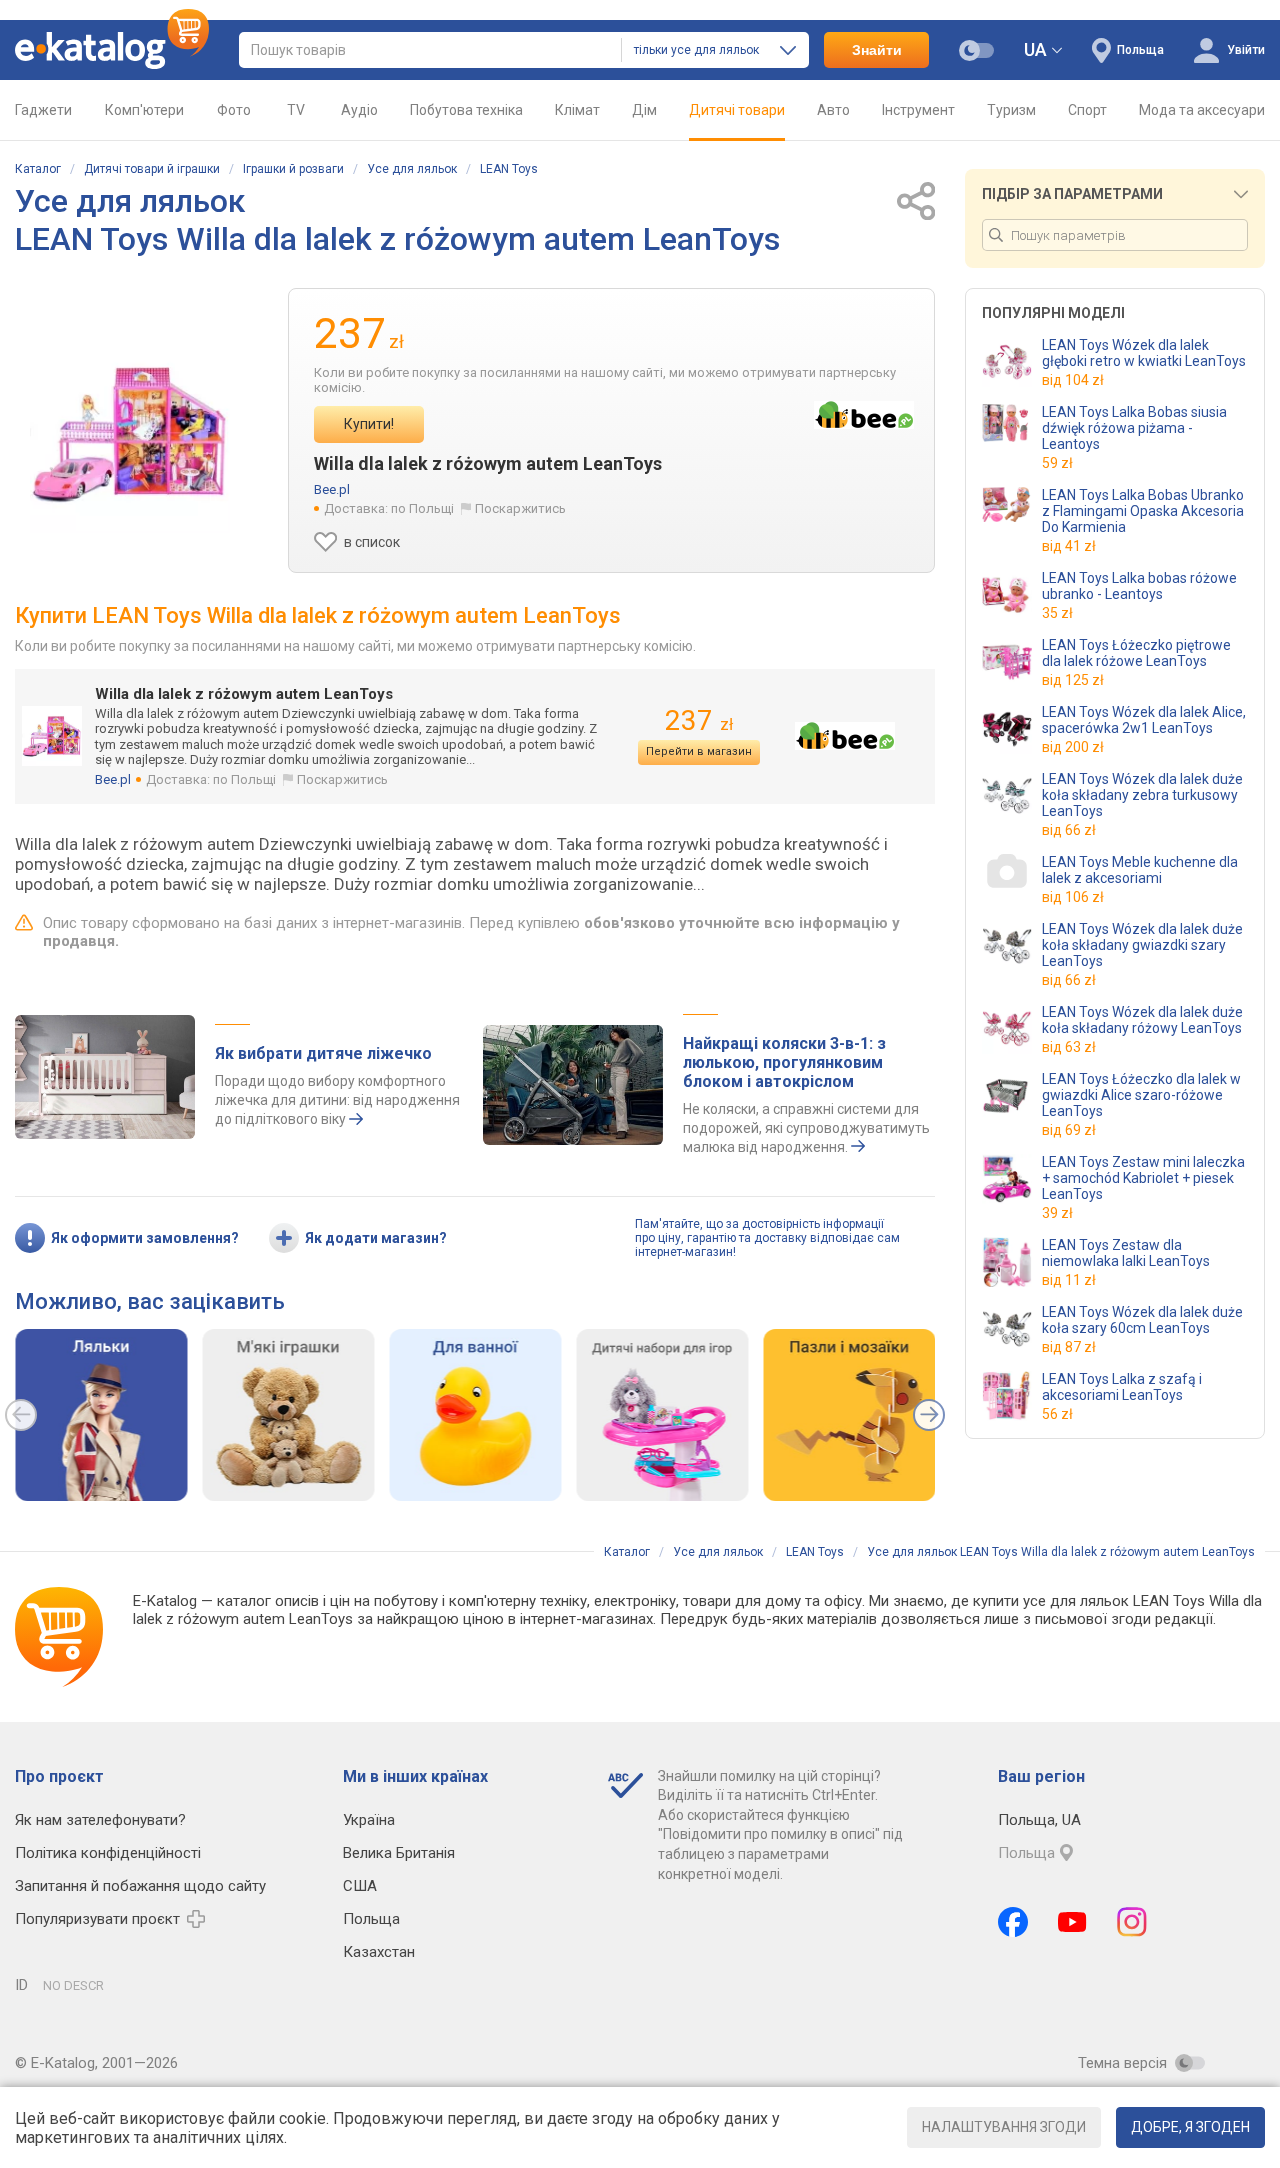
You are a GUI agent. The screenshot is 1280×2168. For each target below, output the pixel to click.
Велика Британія (399, 1853)
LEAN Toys (509, 169)
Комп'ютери (144, 110)
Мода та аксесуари (1202, 110)
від (1073, 380)
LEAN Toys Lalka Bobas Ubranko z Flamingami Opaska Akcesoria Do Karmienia (1143, 511)
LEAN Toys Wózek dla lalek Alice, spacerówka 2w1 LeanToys (1144, 720)
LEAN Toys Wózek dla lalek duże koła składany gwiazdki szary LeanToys (1142, 945)
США (360, 1886)
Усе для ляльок (412, 169)
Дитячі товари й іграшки (152, 169)
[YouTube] (1072, 1922)
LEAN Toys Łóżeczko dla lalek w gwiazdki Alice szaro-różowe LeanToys (1141, 1095)
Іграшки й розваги (293, 169)
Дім (644, 110)
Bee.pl (332, 489)
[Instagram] (1132, 1922)
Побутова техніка (466, 110)
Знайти (877, 50)
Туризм (1011, 110)
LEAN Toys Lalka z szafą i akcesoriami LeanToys (1122, 1387)
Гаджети (43, 110)
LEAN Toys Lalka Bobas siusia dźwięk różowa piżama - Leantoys (1134, 428)
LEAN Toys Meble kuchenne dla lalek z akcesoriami (1140, 870)
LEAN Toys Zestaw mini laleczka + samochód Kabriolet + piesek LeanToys (1143, 1178)
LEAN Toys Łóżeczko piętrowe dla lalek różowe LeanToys (1136, 653)
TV (296, 110)
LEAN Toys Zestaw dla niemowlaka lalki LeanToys (1126, 1253)
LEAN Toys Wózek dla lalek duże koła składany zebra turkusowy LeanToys (1142, 795)
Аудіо (359, 110)
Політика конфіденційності (108, 1853)
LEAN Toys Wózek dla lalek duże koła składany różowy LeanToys (1142, 1020)
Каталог (38, 169)
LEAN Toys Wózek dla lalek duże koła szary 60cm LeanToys (1142, 1320)
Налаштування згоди (1004, 2127)
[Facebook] (1013, 1922)
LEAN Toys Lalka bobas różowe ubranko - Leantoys (1139, 586)
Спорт (1087, 110)
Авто (833, 110)
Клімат (577, 110)
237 (699, 720)
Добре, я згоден (1190, 2127)
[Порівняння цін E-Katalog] (112, 50)
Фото (234, 110)
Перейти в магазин (699, 751)
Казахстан (379, 1952)
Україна (369, 1820)
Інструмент (918, 110)
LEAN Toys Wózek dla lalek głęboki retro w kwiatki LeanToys (1144, 353)
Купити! (369, 424)
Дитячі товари (737, 110)
